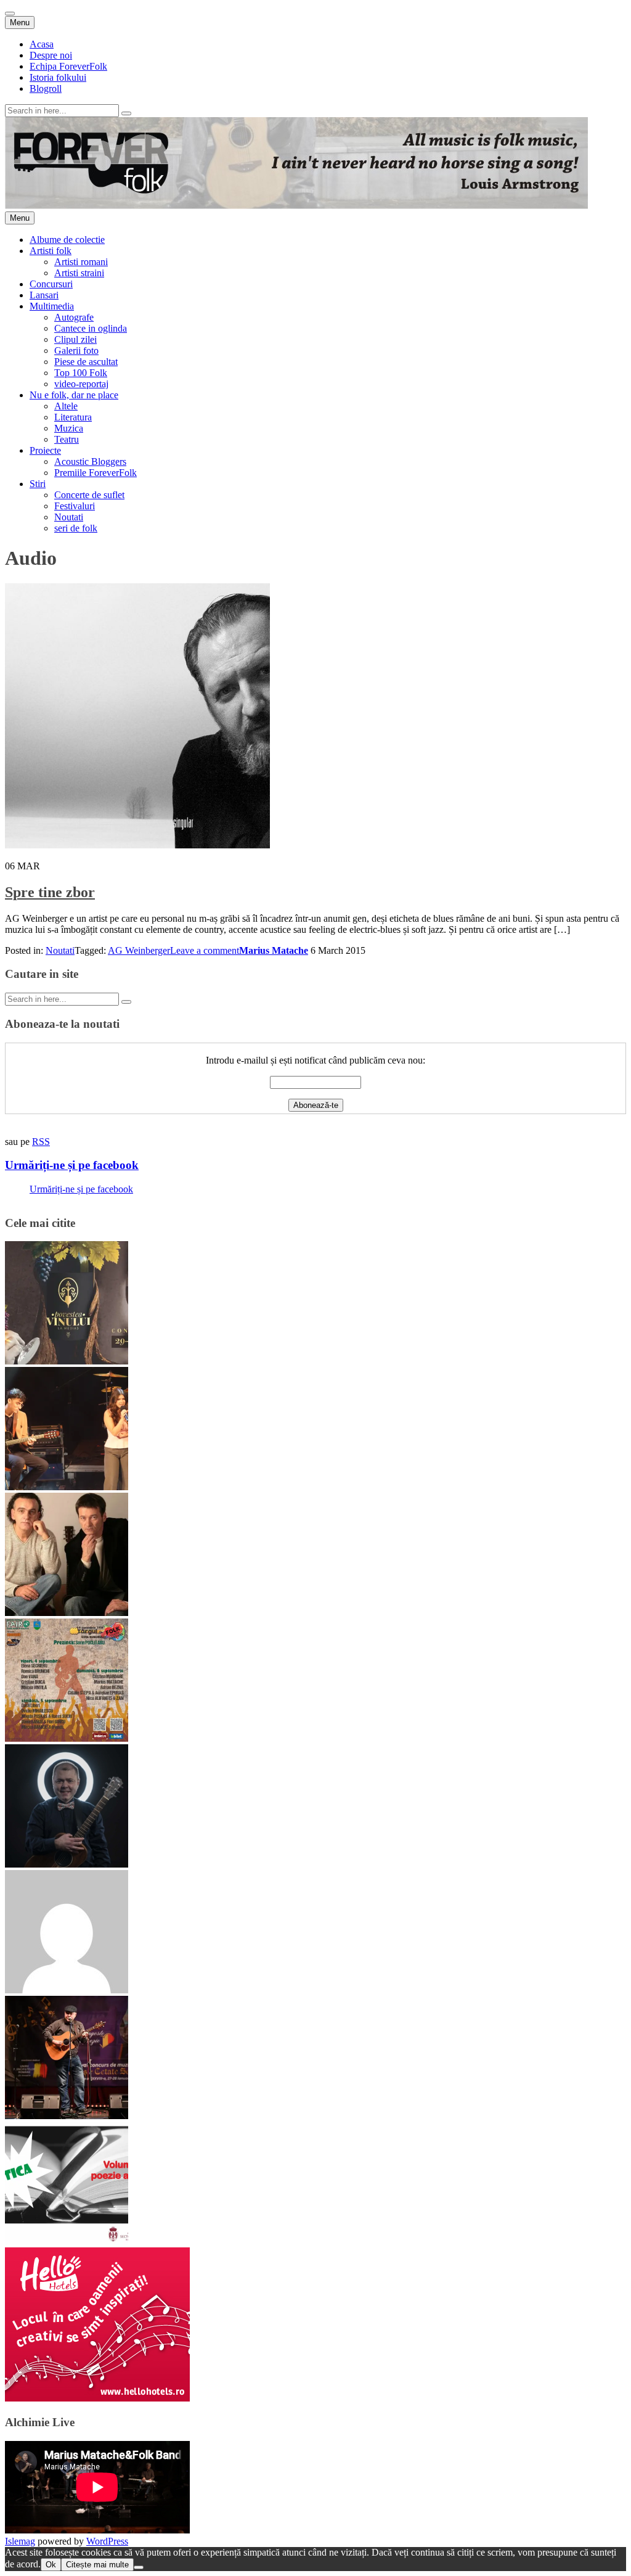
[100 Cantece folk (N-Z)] (67, 1613)
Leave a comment (205, 950)
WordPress (107, 2541)
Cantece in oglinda (91, 328)
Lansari (44, 295)
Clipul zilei (75, 339)
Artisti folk (51, 251)
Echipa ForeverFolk (68, 66)
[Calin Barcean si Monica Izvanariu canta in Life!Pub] (67, 1864)
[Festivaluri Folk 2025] (67, 2116)
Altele (66, 406)
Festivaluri (75, 506)
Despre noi (51, 55)
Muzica (69, 428)
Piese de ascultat (86, 362)
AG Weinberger (139, 950)
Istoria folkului (58, 77)
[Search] (126, 113)
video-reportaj (81, 384)
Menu (20, 23)
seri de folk (76, 528)
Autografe (74, 317)
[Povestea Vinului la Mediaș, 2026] (67, 1361)
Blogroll (46, 88)
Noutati (69, 517)
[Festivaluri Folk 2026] (67, 1487)
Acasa (42, 44)
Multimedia (52, 306)
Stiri (38, 484)
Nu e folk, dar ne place (74, 395)
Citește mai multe (97, 2565)
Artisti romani (81, 262)
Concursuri (51, 284)
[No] (139, 2567)
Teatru (67, 439)
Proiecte (45, 450)
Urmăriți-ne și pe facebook (72, 1165)
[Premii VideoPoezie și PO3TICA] (67, 2242)
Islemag (20, 2541)
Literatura (73, 417)
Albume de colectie (67, 240)
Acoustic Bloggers (90, 461)
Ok (51, 2565)
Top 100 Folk (81, 373)
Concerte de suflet (89, 495)
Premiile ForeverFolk (96, 473)
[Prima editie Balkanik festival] (67, 1990)
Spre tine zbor (50, 892)
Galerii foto (76, 351)
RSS (41, 1142)
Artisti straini (79, 273)
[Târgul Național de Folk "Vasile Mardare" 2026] (67, 1738)
